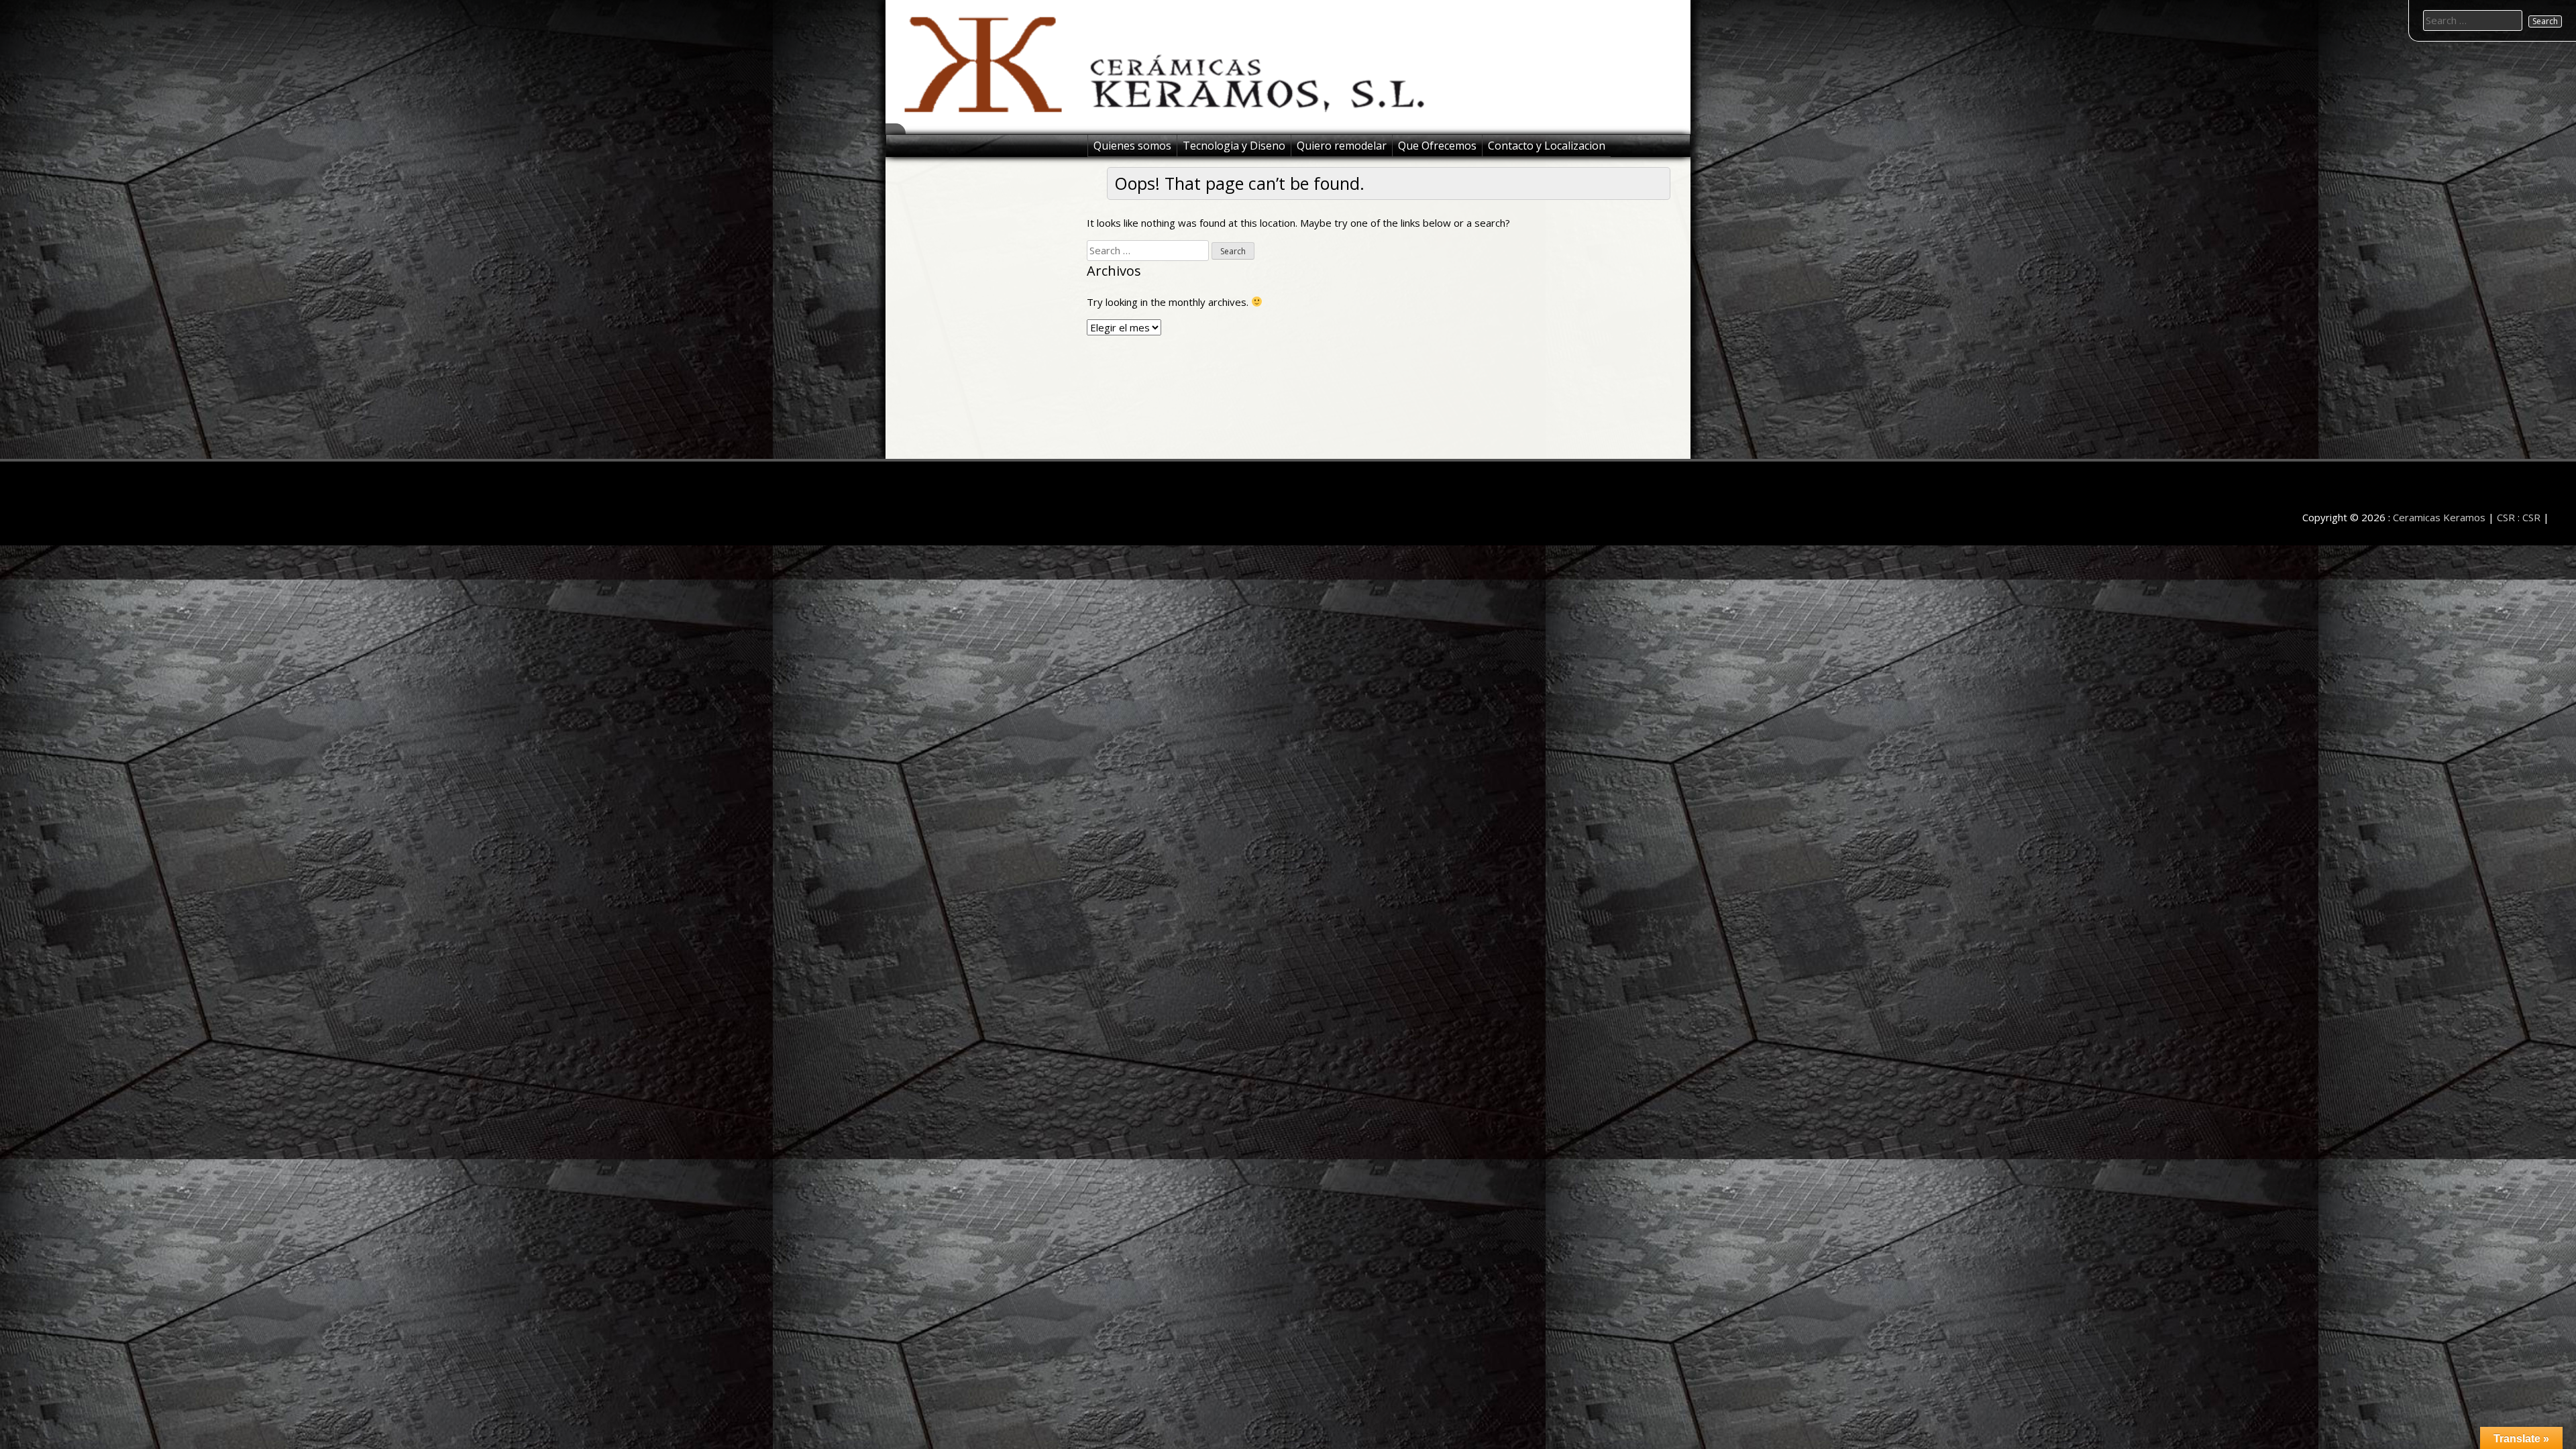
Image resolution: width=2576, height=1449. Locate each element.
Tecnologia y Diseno (1234, 146)
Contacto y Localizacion (1547, 146)
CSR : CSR (2519, 517)
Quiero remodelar (1342, 146)
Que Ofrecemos (1437, 146)
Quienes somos (1132, 146)
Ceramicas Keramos (2439, 517)
